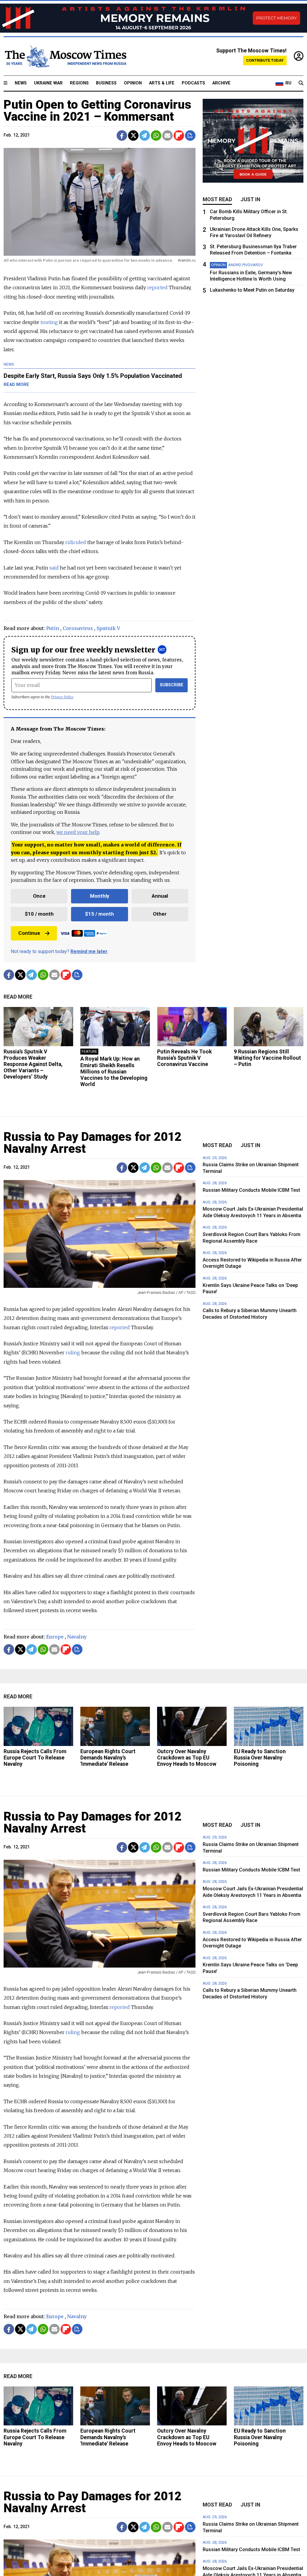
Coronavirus (78, 628)
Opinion (133, 83)
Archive (221, 83)
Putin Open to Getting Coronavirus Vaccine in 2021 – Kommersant (97, 111)
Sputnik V (108, 628)
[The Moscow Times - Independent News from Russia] (65, 56)
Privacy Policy (62, 697)
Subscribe (172, 685)
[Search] (301, 83)
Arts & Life (162, 83)
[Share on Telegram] (145, 135)
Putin (53, 628)
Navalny (77, 1637)
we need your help (78, 832)
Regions (79, 83)
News (21, 83)
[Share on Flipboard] (179, 135)
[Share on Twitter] (133, 135)
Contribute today (265, 60)
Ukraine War (48, 83)
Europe (55, 1637)
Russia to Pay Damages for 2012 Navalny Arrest (92, 1143)
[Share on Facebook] (122, 135)
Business (106, 83)
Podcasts (193, 83)
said (54, 568)
